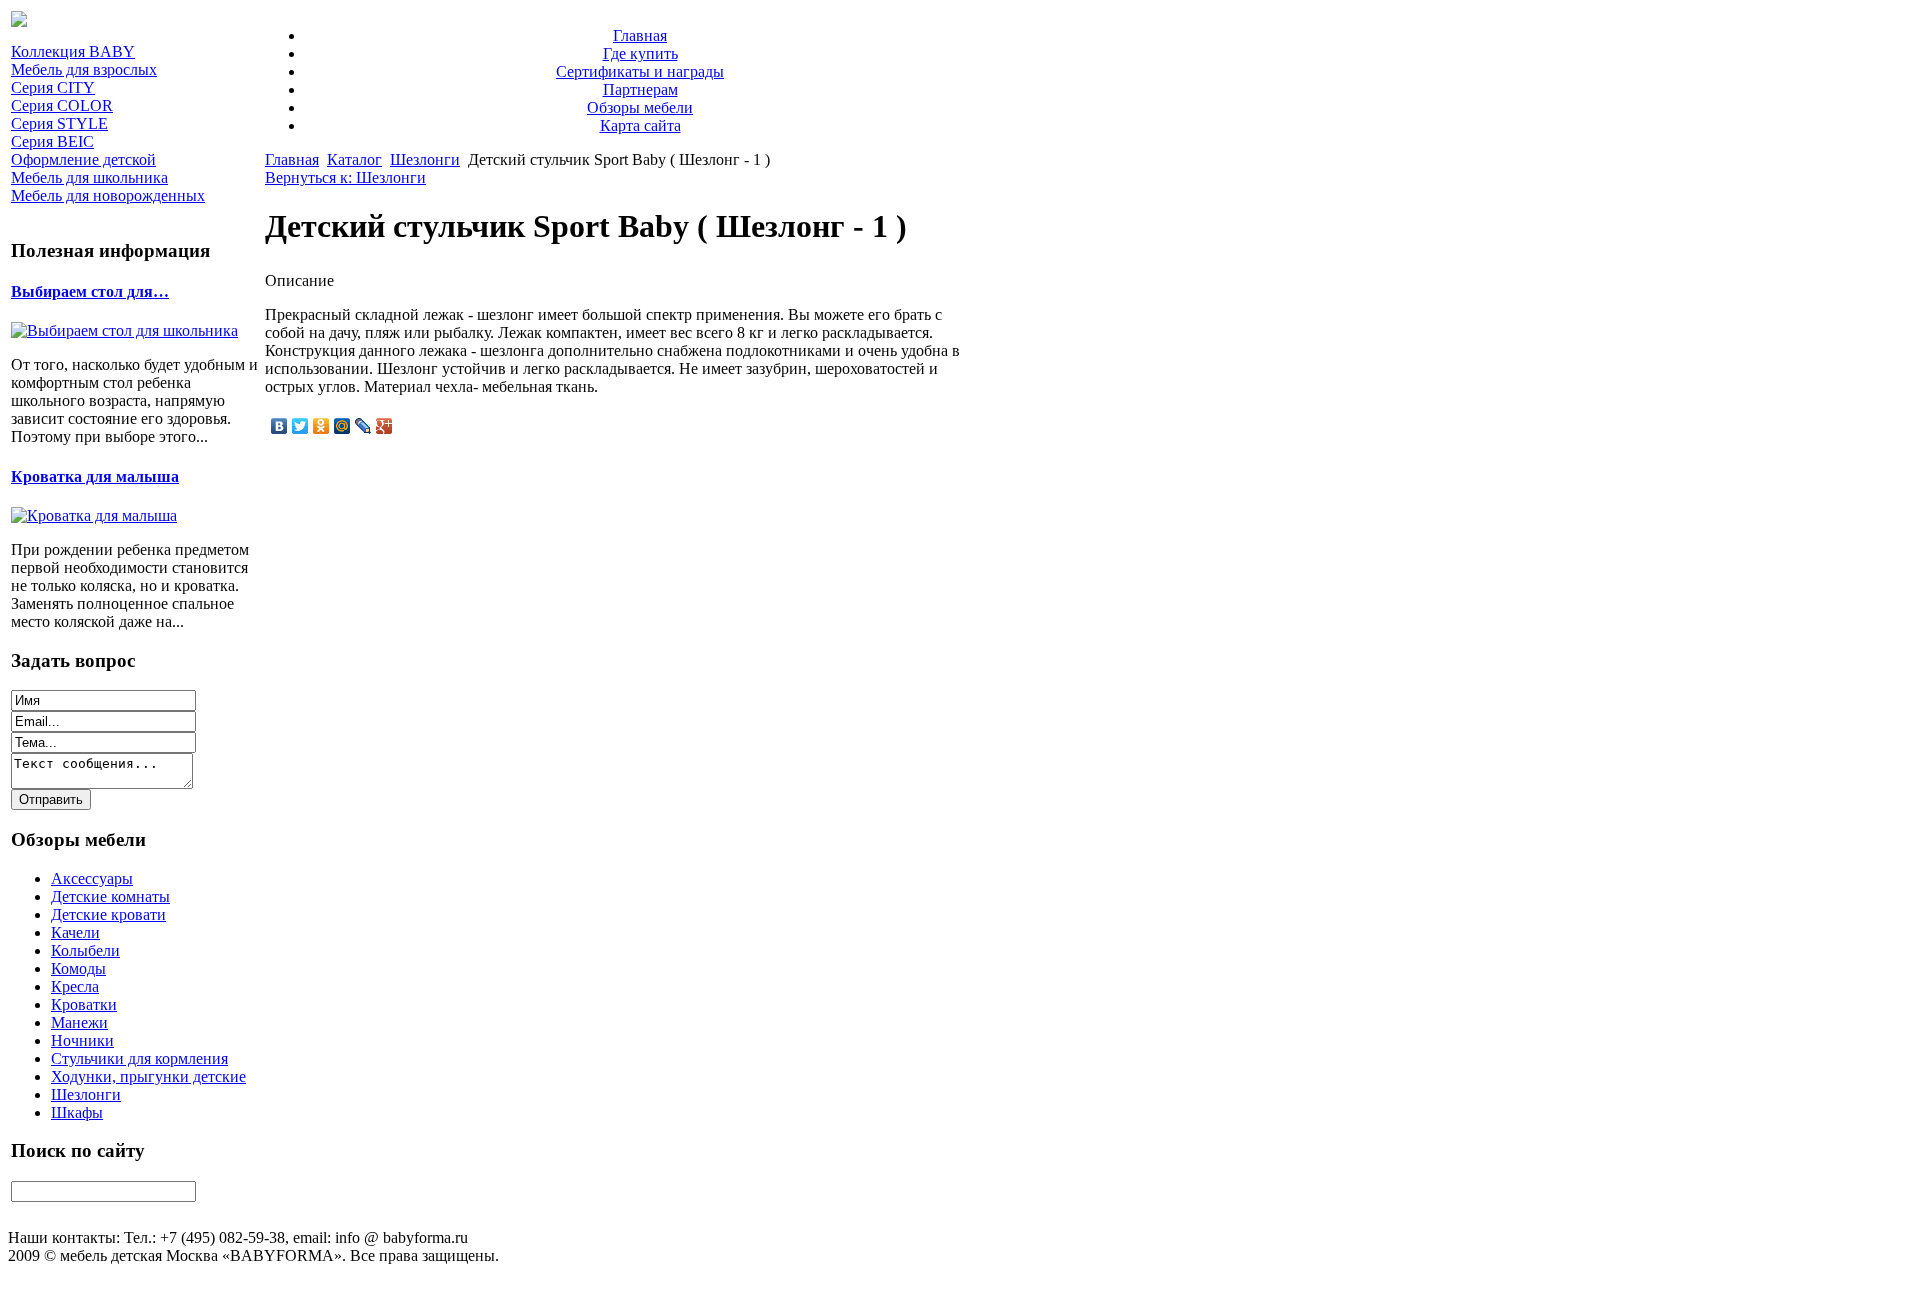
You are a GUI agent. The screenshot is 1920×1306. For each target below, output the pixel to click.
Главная (640, 35)
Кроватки (84, 1004)
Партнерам (640, 89)
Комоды (78, 968)
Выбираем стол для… (90, 291)
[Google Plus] (384, 426)
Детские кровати (108, 914)
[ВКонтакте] (279, 426)
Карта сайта (640, 125)
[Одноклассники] (321, 426)
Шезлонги (86, 1094)
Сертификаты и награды (640, 71)
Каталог (354, 159)
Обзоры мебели (640, 107)
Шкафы (77, 1112)
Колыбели (85, 950)
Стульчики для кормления (139, 1058)
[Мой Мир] (342, 426)
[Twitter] (300, 426)
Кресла (75, 986)
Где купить (640, 53)
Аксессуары (92, 878)
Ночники (82, 1040)
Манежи (79, 1022)
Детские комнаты (110, 896)
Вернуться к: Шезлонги (345, 177)
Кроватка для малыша (95, 476)
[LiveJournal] (363, 426)
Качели (75, 932)
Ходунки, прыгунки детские (148, 1076)
